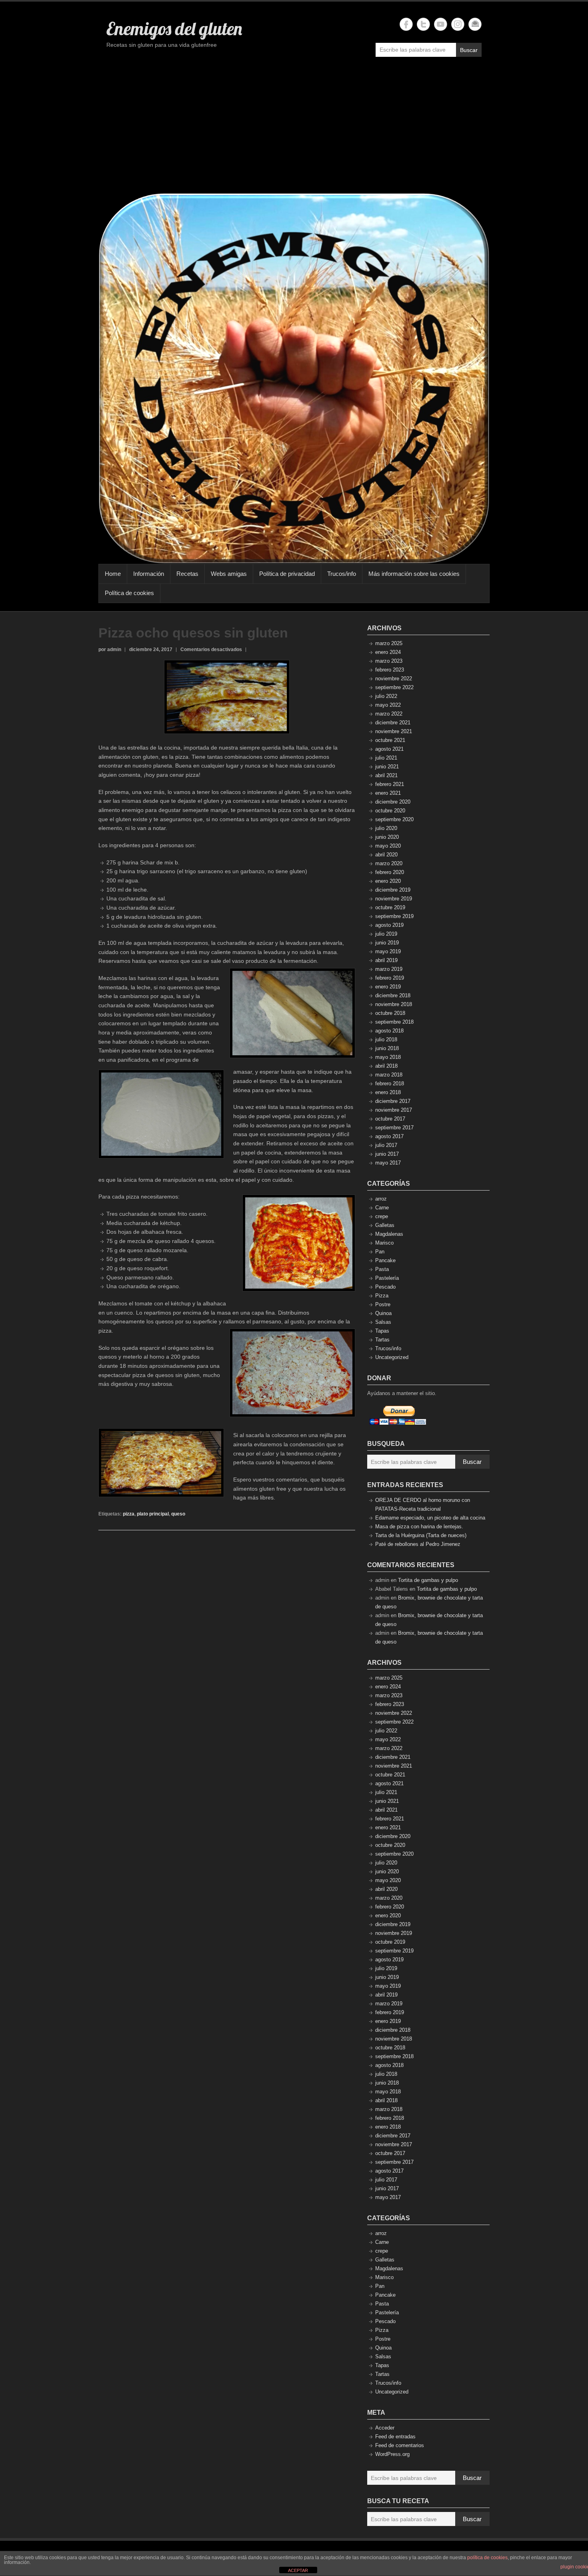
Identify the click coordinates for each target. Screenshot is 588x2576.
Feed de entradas (395, 2437)
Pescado (385, 1287)
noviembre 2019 (394, 899)
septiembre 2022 (394, 687)
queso (178, 1514)
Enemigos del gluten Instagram (458, 24)
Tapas (382, 1331)
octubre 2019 (390, 907)
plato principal (153, 1514)
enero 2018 (388, 1092)
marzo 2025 (389, 643)
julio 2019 (386, 934)
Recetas (187, 574)
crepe (382, 1216)
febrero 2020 (390, 872)
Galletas (385, 1225)
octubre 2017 (390, 1119)
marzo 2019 (389, 969)
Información (149, 574)
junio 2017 (387, 1154)
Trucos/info (342, 574)
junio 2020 (387, 837)
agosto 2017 (389, 1136)
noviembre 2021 (394, 731)
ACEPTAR (298, 2570)
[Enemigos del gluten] (294, 378)
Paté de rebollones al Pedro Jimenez (418, 1544)
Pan (380, 1252)
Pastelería (387, 1278)
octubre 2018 (390, 1013)
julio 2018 (386, 1039)
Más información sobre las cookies (414, 574)
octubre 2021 (390, 740)
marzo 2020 (389, 863)
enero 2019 (388, 987)
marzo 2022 (389, 714)
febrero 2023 (390, 670)
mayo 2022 (388, 705)
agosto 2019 (389, 925)
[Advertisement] (294, 129)
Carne (382, 1208)
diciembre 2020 (393, 802)
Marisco (384, 1243)
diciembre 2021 (393, 723)
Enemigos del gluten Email (475, 24)
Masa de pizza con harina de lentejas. (419, 1527)
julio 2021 (386, 758)
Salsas (383, 1322)
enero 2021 (388, 793)
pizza (129, 1514)
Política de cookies (129, 593)
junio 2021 (387, 767)
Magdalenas (389, 1234)
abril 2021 (386, 775)
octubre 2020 (390, 811)
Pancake (385, 1260)
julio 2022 (386, 696)
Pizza (382, 1296)
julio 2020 (386, 828)
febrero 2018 (390, 1084)
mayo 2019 (388, 951)
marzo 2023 (389, 661)
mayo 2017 (388, 1163)
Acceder (385, 2428)
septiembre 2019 (394, 916)
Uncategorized (392, 1357)
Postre (383, 1304)
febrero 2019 (390, 978)
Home (113, 574)
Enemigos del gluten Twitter (423, 24)
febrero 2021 (390, 784)
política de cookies (487, 2558)
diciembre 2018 (393, 995)
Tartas (382, 1340)
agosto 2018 (389, 1031)
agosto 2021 (389, 749)
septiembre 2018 (394, 1022)
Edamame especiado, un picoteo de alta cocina (430, 1518)
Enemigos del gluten (174, 28)
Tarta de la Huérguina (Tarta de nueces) (421, 1535)
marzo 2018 (389, 1075)
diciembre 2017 (393, 1101)
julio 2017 (386, 1145)
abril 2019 (386, 960)
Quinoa (383, 1313)
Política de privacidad (287, 574)
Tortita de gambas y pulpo (428, 1580)
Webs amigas (229, 574)
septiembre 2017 (394, 1128)
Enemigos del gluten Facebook (406, 24)
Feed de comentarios (400, 2445)
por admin (110, 650)
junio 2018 (387, 1048)
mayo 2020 (388, 846)
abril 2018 (386, 1066)
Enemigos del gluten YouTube (441, 24)
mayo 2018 (388, 1057)
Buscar (469, 50)
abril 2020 (386, 855)
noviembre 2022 (394, 679)
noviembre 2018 (394, 1004)
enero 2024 (388, 652)
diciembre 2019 (393, 890)
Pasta (382, 1269)
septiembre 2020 (394, 819)
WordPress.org (392, 2454)
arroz (381, 1199)
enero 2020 (388, 881)
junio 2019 (387, 943)
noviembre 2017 (394, 1110)
